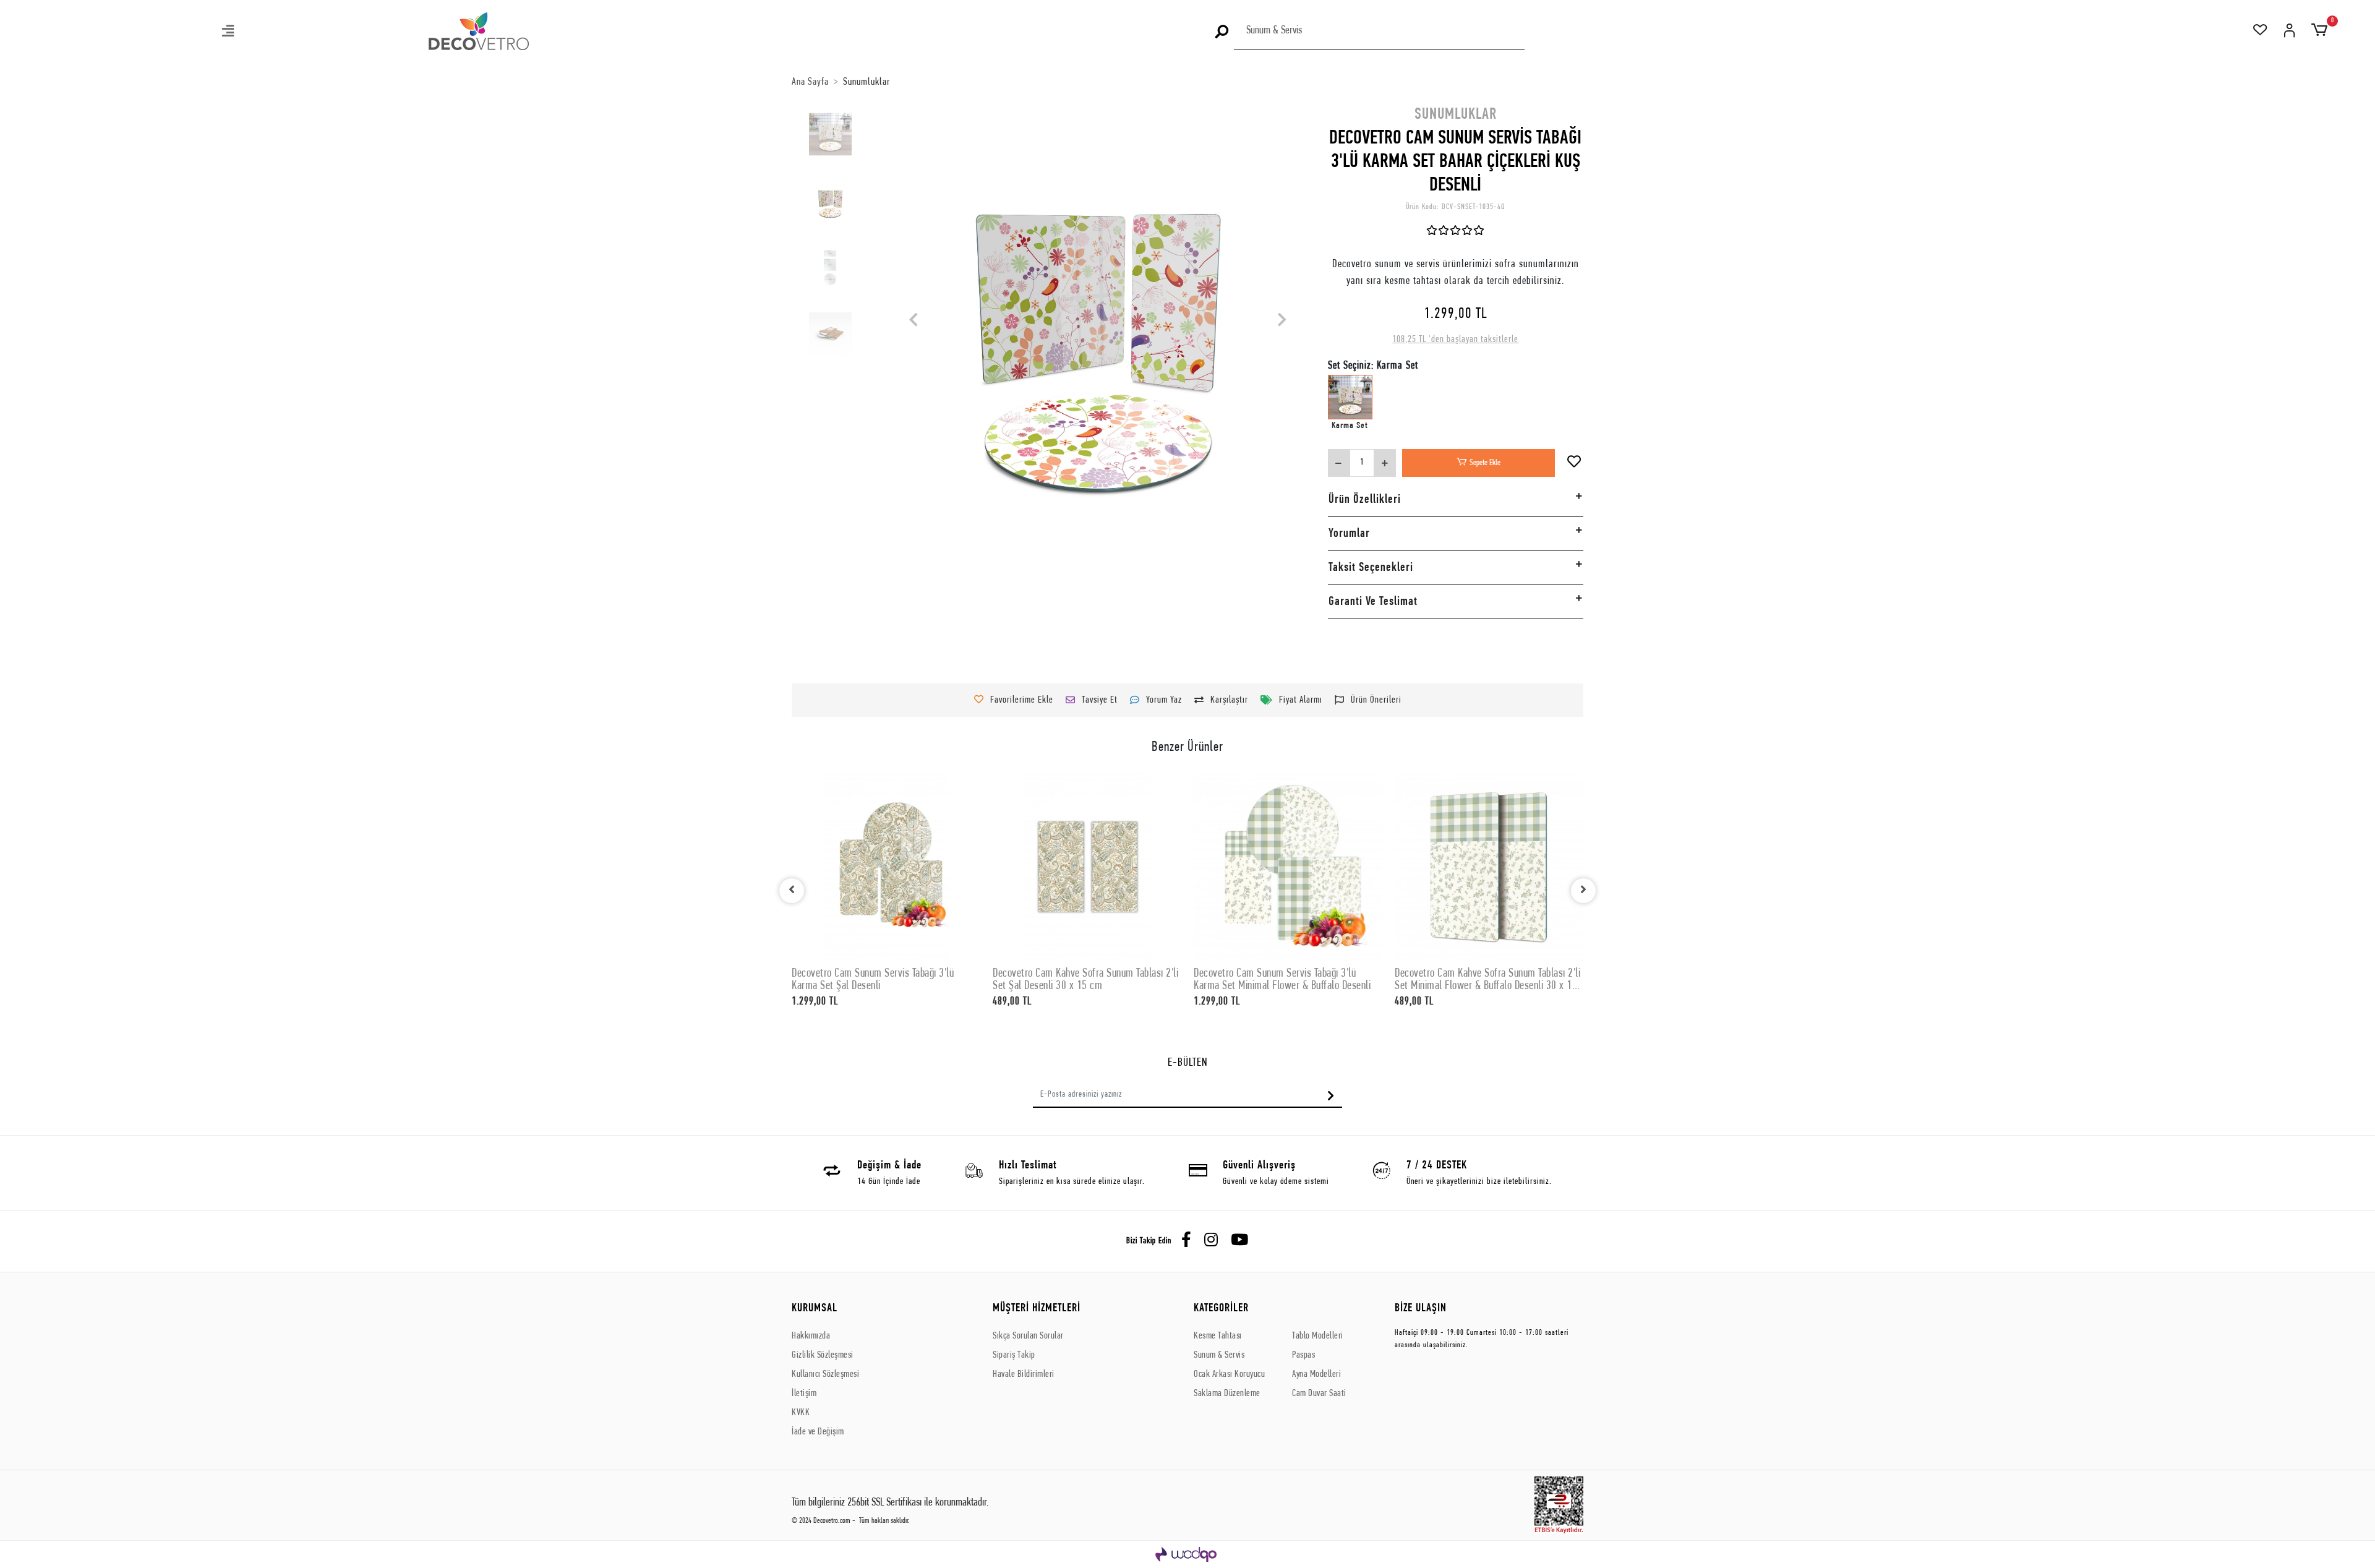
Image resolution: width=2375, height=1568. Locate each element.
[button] (229, 32)
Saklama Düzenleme (1227, 1394)
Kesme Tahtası (1218, 1336)
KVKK (801, 1413)
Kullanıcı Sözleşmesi (825, 1374)
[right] (1583, 891)
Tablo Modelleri (1318, 1336)
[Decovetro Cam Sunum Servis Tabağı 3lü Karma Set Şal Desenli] (886, 867)
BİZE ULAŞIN (1421, 1309)
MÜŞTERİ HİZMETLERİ (1037, 1309)
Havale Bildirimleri (1024, 1374)
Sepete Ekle (1485, 463)
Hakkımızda (811, 1336)
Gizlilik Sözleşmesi (823, 1355)
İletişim (804, 1394)
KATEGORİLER (1221, 1309)
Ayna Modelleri (1316, 1374)
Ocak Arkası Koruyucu (1229, 1374)
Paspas (1303, 1355)
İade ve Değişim (818, 1432)
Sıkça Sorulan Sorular (1028, 1336)
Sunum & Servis (1219, 1355)
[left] (792, 891)
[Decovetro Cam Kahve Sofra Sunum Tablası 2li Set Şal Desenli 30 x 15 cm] (1087, 867)
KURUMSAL (815, 1309)
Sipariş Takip (1014, 1355)
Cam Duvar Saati (1319, 1394)
